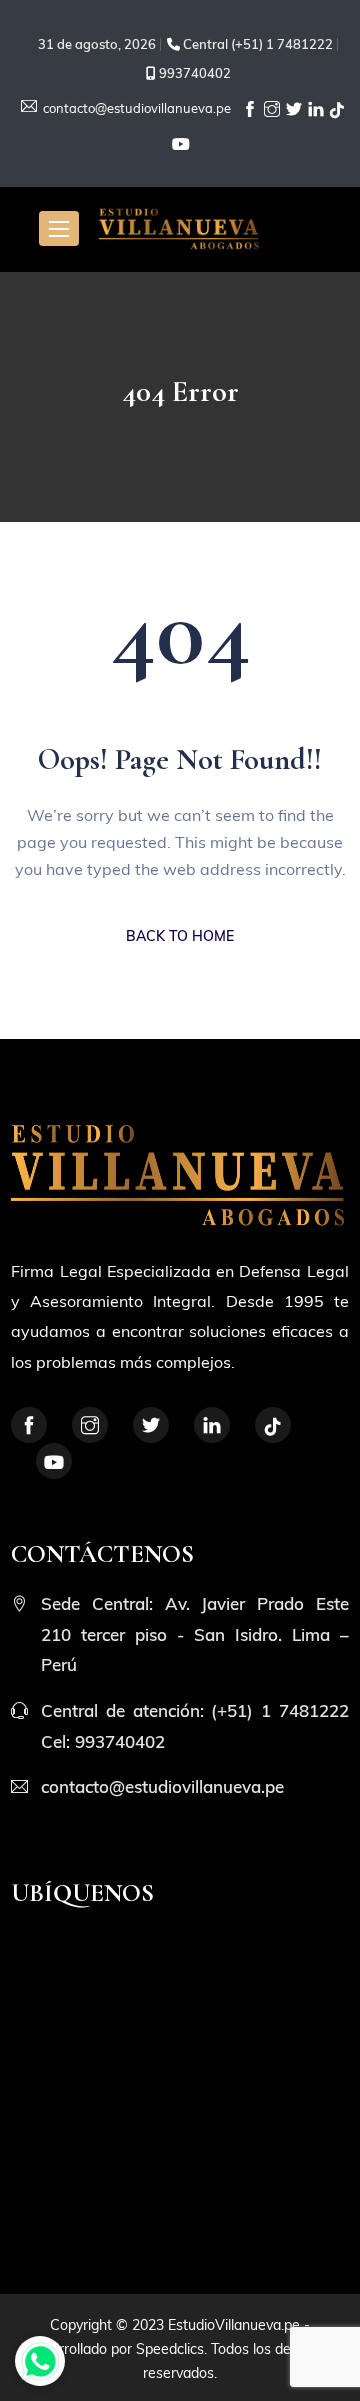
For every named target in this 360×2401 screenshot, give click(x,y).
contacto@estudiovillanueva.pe (135, 108)
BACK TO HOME (180, 936)
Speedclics (170, 2349)
